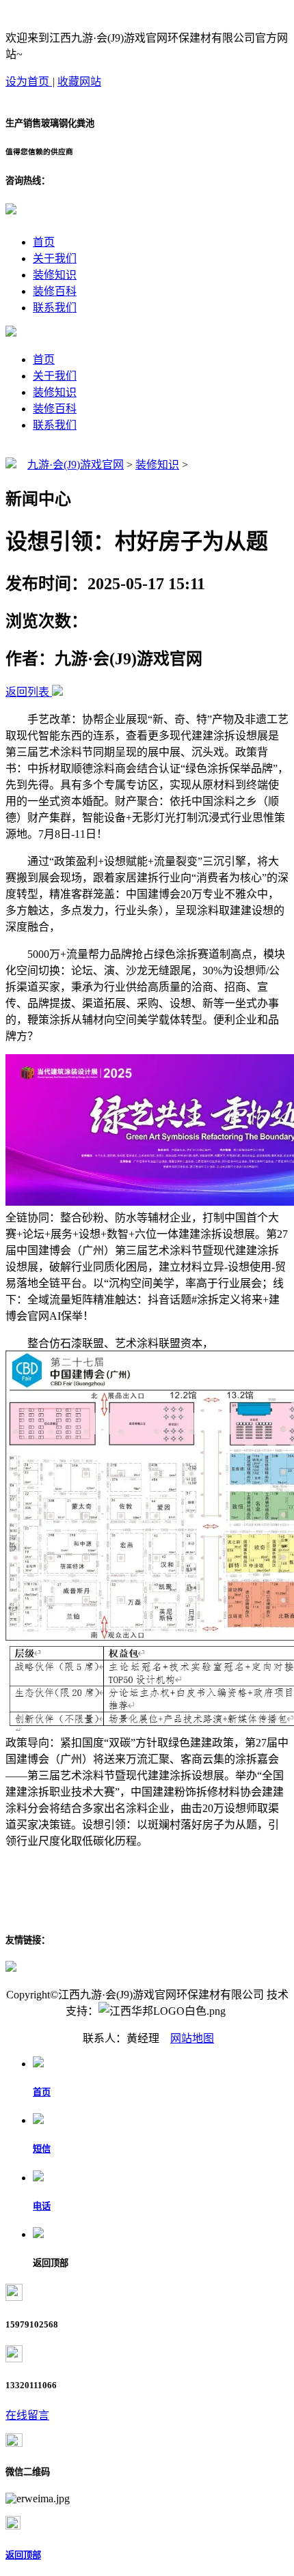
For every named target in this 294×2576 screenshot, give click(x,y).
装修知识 (55, 275)
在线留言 (27, 2415)
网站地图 (192, 2038)
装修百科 (55, 291)
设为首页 (29, 82)
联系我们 (55, 308)
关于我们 (55, 258)
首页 (44, 242)
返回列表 (27, 692)
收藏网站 (79, 82)
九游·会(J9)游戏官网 (76, 465)
